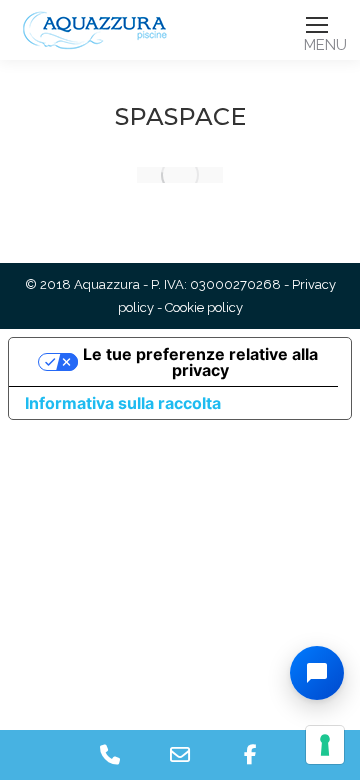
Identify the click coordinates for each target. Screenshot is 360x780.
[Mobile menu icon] (317, 25)
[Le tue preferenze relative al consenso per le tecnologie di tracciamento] (325, 745)
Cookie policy (204, 307)
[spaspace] (180, 175)
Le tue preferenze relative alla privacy (200, 362)
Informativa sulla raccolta (123, 403)
